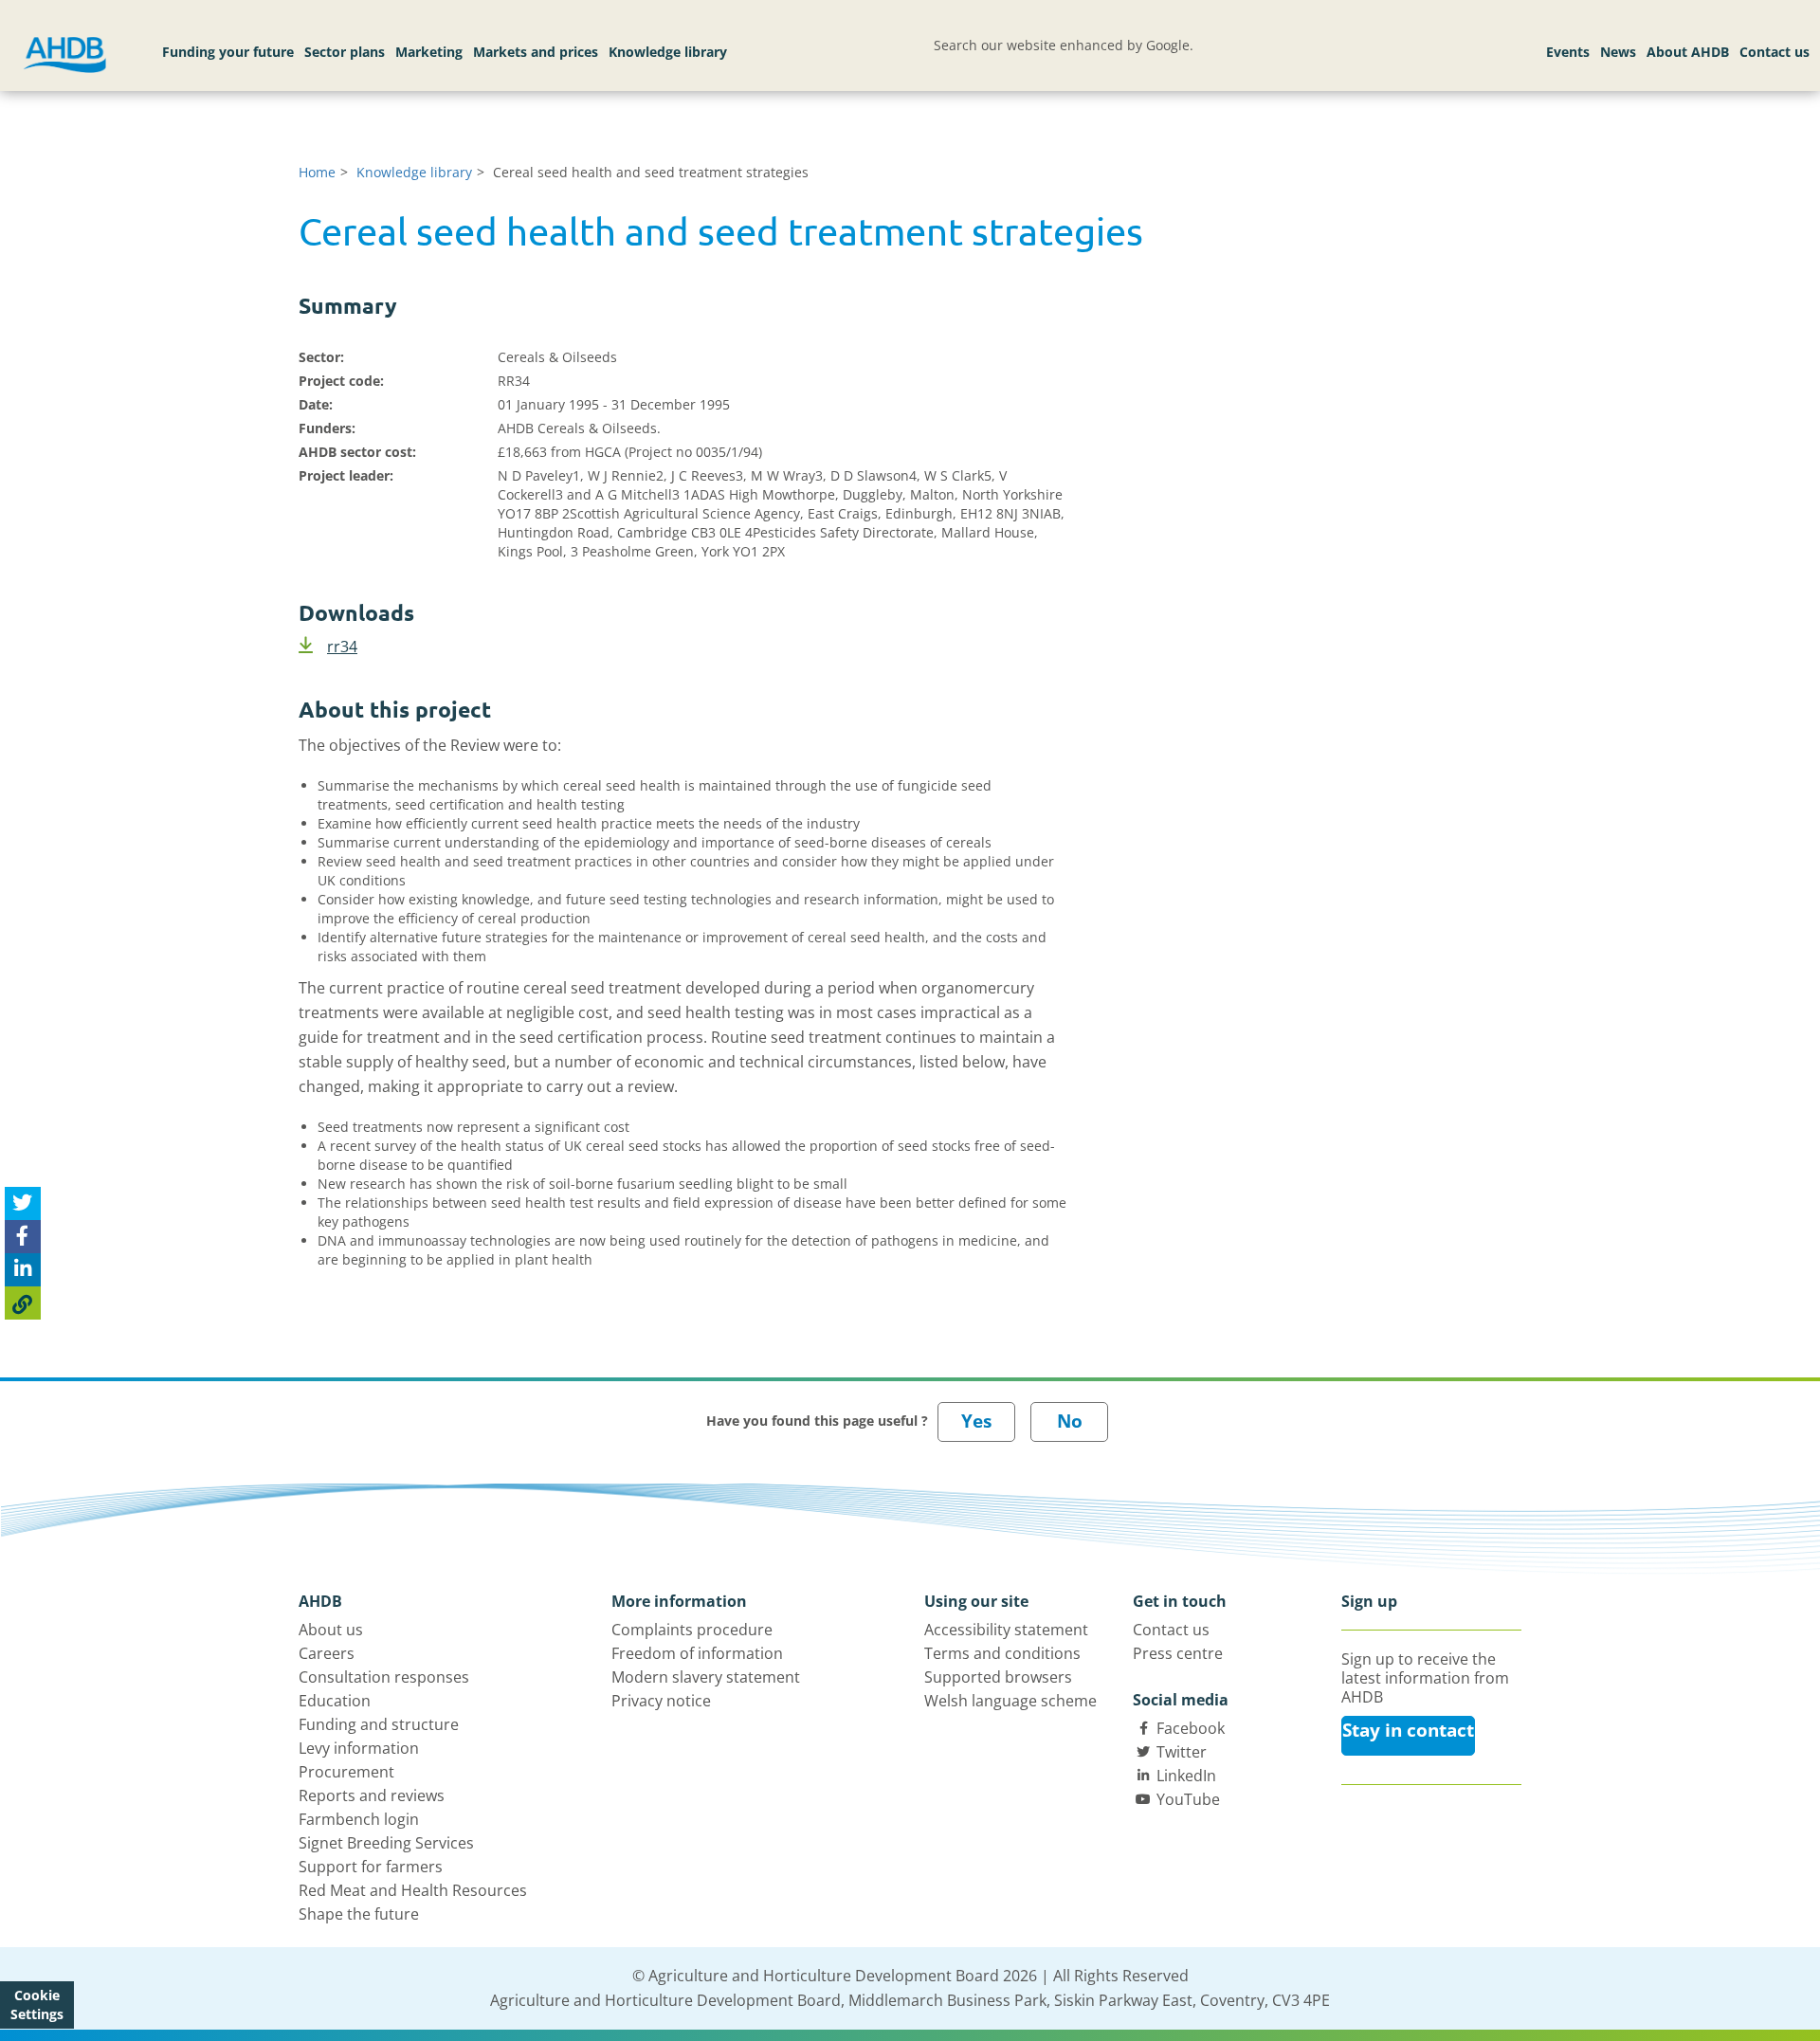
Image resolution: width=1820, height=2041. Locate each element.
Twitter (1182, 1752)
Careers (327, 1653)
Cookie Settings (37, 2005)
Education (335, 1701)
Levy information (359, 1748)
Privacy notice (661, 1701)
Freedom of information (697, 1653)
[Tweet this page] (23, 1203)
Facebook (1191, 1728)
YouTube (1188, 1799)
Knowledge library (668, 52)
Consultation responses (384, 1677)
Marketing (429, 52)
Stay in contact (1408, 1730)
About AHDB (1688, 52)
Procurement (346, 1772)
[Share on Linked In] (23, 1270)
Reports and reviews (372, 1795)
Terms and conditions (1002, 1653)
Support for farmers (371, 1867)
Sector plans (345, 52)
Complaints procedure (692, 1630)
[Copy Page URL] (23, 1303)
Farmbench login (359, 1819)
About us (331, 1630)
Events (1568, 52)
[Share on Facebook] (23, 1237)
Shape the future (359, 1914)
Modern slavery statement (706, 1677)
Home (317, 172)
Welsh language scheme (1010, 1701)
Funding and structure (379, 1724)
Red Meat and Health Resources (413, 1890)
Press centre (1178, 1653)
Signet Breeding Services (386, 1843)
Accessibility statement (1006, 1630)
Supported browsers (998, 1677)
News (1618, 52)
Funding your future (228, 52)
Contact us (1774, 52)
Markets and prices (536, 52)
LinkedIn (1186, 1776)
